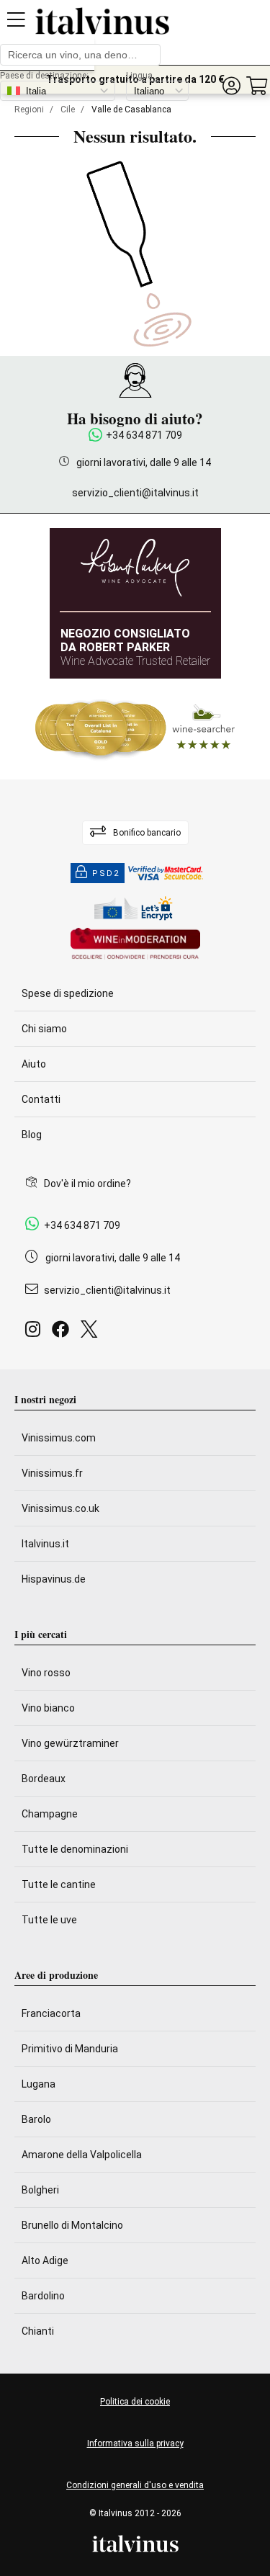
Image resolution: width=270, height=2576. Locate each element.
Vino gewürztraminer (70, 1743)
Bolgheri (40, 2190)
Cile (68, 109)
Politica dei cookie (135, 2402)
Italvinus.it (45, 1544)
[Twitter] (92, 1333)
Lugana (39, 2084)
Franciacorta (51, 2013)
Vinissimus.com (59, 1438)
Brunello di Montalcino (72, 2225)
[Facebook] (63, 1333)
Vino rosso (46, 1673)
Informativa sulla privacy (135, 2443)
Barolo (36, 2119)
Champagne (50, 1814)
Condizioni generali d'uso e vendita (135, 2485)
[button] (231, 86)
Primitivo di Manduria (70, 2049)
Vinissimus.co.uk (60, 1508)
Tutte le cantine (59, 1884)
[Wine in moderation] (135, 945)
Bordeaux (44, 1779)
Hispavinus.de (54, 1579)
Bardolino (43, 2296)
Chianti (38, 2331)
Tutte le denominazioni (75, 1849)
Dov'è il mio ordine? (87, 1184)
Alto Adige (45, 2260)
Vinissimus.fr (52, 1473)
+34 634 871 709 (144, 435)
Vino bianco (48, 1708)
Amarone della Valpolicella (82, 2155)
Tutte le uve (49, 1920)
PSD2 (106, 873)
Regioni (29, 109)
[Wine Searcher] (135, 729)
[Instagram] (36, 1333)
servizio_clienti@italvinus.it (135, 493)
